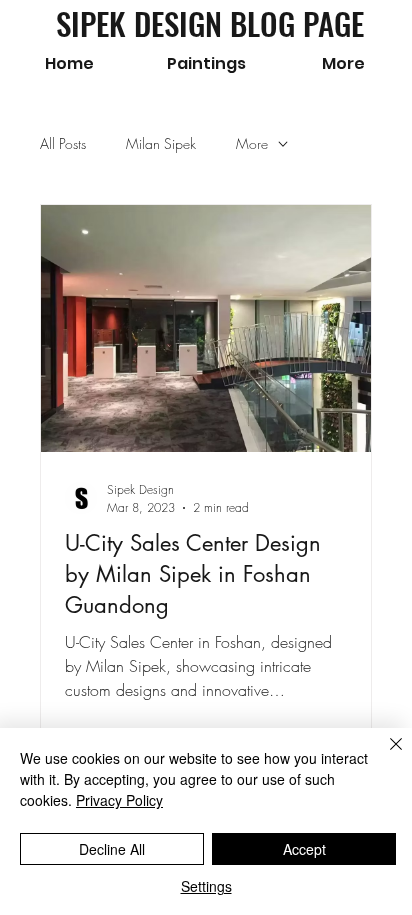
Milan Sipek (161, 143)
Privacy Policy (119, 800)
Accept (304, 849)
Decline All (112, 849)
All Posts (63, 143)
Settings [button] (206, 886)
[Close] (384, 756)
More (252, 143)
